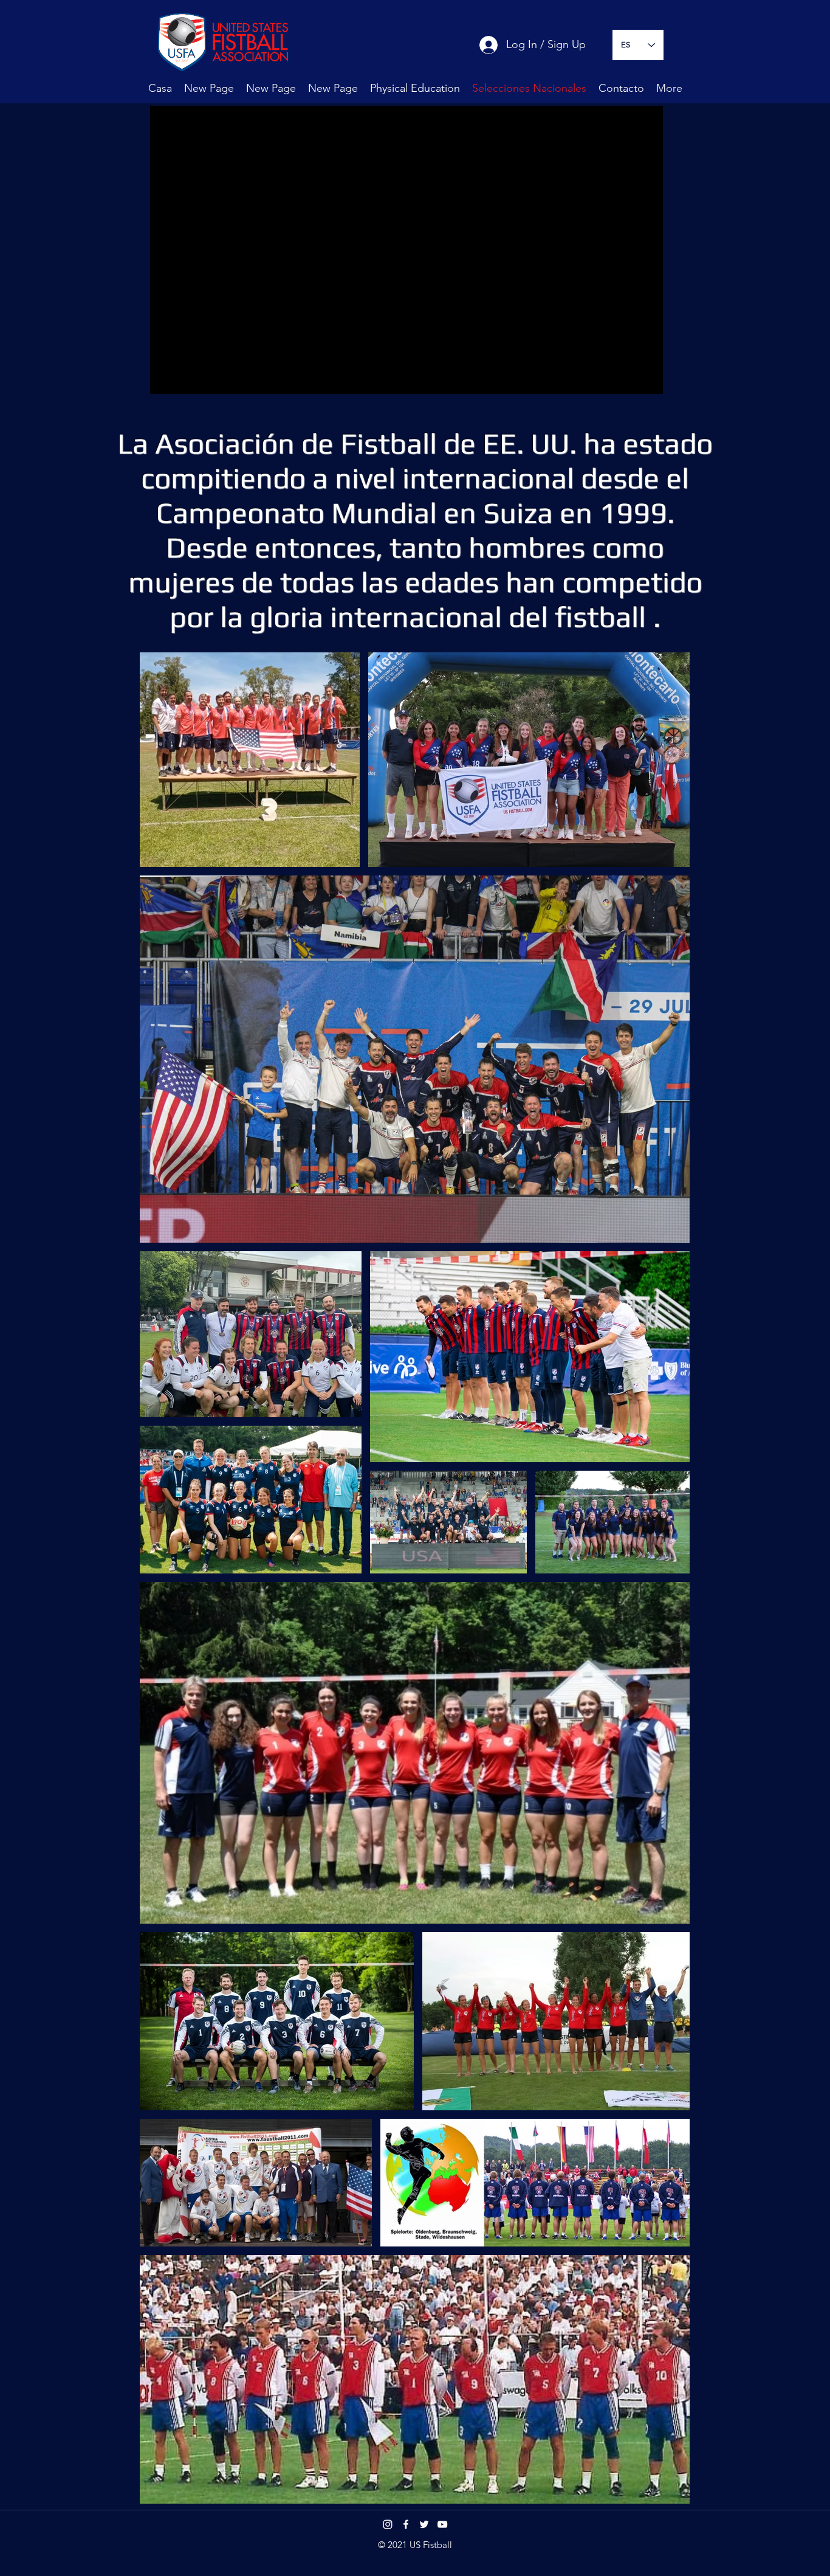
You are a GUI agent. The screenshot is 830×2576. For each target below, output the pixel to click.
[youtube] (442, 2524)
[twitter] (424, 2524)
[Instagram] (388, 2524)
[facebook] (406, 2524)
